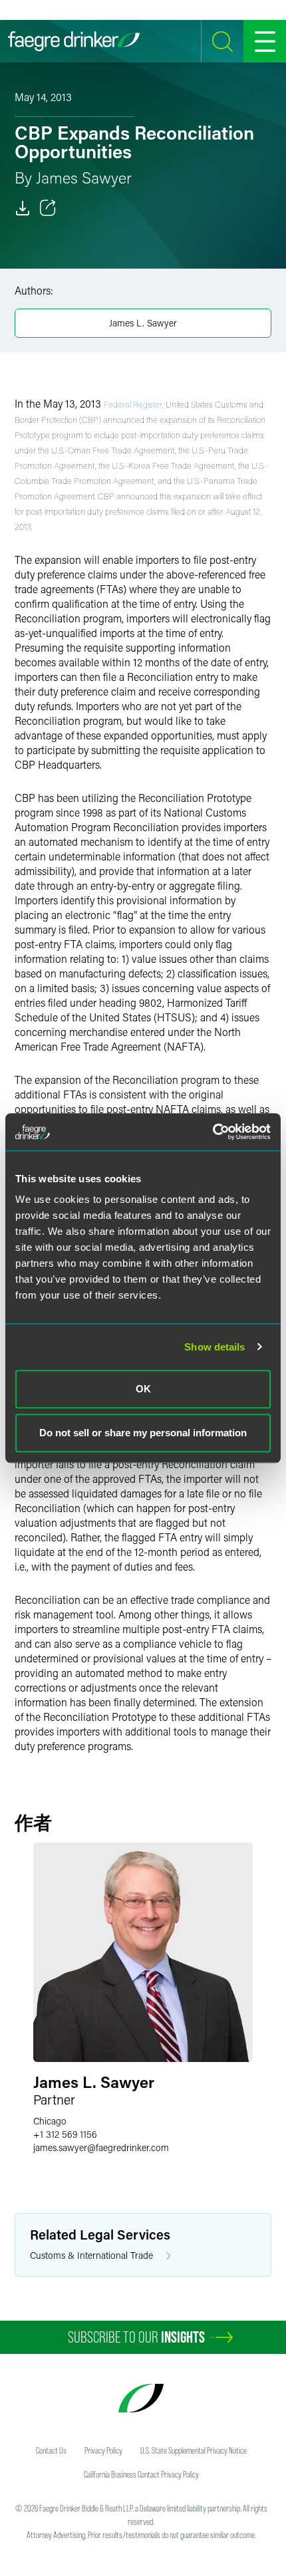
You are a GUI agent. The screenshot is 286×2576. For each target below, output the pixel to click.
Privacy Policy (103, 2450)
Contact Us (51, 2450)
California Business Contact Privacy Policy (141, 2474)
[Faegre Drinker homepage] (74, 41)
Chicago (50, 2121)
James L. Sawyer (143, 323)
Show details (214, 1347)
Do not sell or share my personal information (143, 1433)
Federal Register (133, 404)
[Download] (23, 208)
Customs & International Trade (91, 2255)
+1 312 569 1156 (65, 2134)
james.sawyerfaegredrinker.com (101, 2147)
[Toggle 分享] (48, 208)
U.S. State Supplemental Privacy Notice (194, 2450)
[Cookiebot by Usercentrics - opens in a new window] (213, 1132)
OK (143, 1389)
